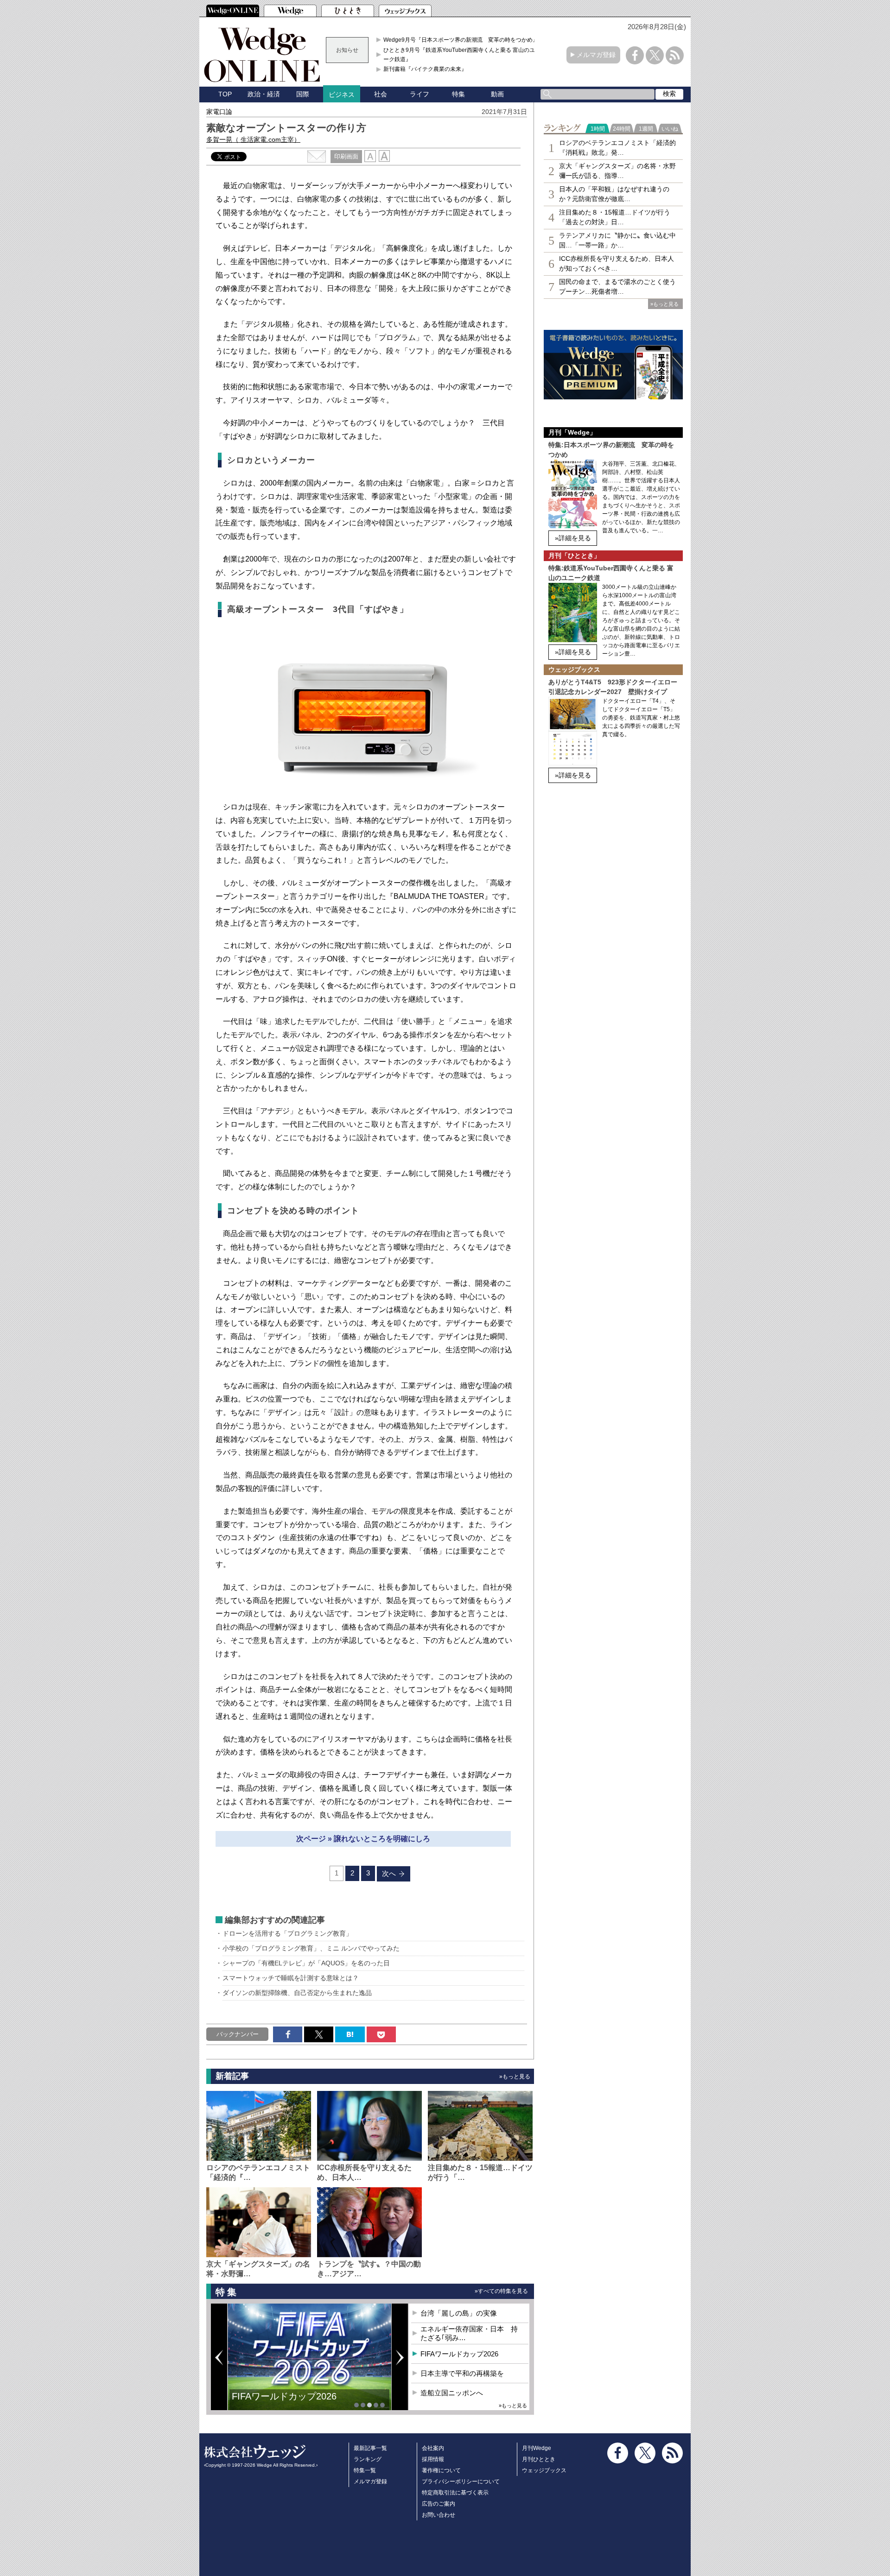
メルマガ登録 (596, 55)
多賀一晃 (253, 139)
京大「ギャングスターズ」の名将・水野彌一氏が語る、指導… (617, 171)
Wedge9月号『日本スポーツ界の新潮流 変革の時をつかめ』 (461, 40)
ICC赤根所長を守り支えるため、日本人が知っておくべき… (617, 263)
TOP (225, 94)
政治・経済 (264, 94)
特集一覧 (365, 2470)
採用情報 (433, 2459)
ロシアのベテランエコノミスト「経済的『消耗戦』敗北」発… (617, 148)
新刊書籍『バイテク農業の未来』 (425, 69)
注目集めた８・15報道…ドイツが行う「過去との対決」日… (615, 217)
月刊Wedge (537, 2448)
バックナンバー (238, 2034)
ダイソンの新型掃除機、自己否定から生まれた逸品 (297, 1993)
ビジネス (342, 95)
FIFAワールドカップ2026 (459, 2354)
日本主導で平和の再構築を (287, 2403)
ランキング (368, 2459)
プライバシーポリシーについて (461, 2481)
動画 (497, 94)
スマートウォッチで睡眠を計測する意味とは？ (291, 1978)
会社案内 (433, 2448)
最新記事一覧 (370, 2448)
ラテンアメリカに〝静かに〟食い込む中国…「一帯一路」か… (617, 240)
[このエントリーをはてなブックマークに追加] (350, 2034)
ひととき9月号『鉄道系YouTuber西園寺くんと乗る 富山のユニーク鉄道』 (462, 55)
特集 (458, 94)
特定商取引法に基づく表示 (455, 2493)
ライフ (420, 94)
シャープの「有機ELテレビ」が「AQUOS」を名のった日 (306, 1963)
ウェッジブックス (544, 2470)
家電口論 (219, 112)
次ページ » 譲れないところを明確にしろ (363, 1839)
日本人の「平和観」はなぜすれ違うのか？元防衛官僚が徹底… (614, 194)
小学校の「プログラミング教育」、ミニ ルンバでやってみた (311, 1948)
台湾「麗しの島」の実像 (459, 2313)
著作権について (441, 2470)
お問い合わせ (439, 2515)
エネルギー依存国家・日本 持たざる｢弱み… (469, 2333)
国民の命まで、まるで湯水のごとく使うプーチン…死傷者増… (617, 287)
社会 (381, 94)
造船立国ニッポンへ (452, 2393)
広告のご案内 (439, 2504)
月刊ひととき (539, 2459)
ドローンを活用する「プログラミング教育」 (287, 1933)
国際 (303, 94)
